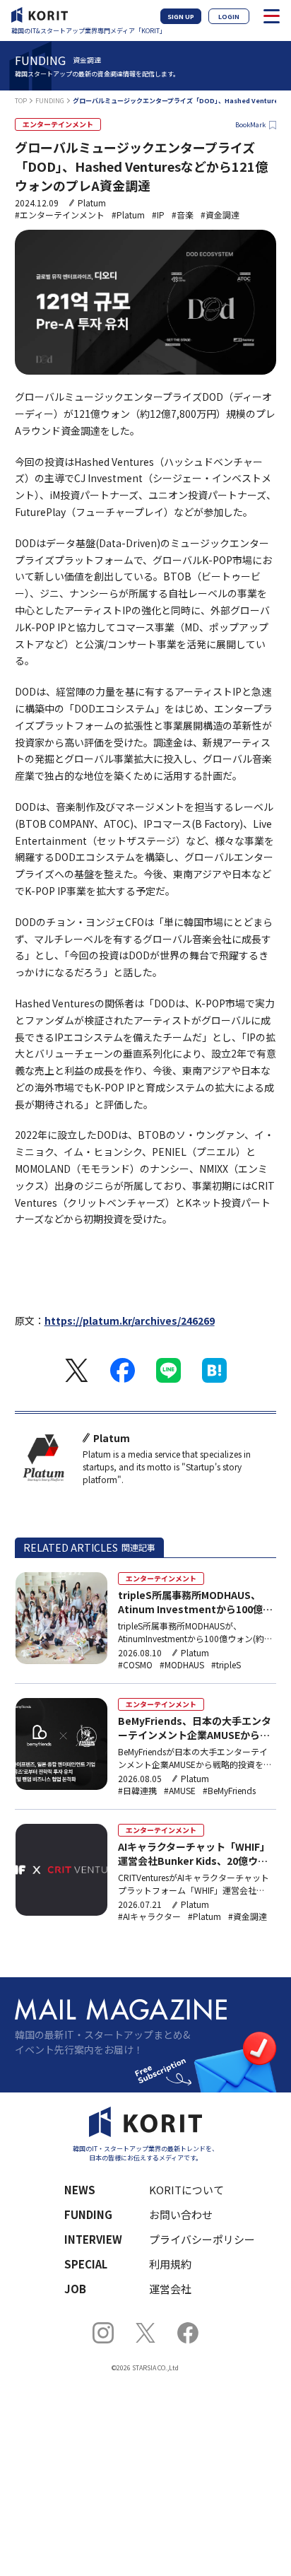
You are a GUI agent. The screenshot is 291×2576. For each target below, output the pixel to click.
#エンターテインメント (60, 215)
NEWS (80, 2190)
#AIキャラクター (149, 1916)
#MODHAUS (182, 1665)
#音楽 (183, 215)
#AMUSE (180, 1791)
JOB (75, 2289)
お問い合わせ (181, 2214)
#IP (158, 215)
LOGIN (229, 17)
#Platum (128, 215)
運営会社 (170, 2289)
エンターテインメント (58, 124)
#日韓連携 (137, 1791)
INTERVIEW (93, 2239)
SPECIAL (86, 2264)
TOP (21, 101)
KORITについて (186, 2190)
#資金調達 (220, 215)
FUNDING (50, 101)
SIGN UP (181, 17)
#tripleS (226, 1665)
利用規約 (170, 2264)
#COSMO (135, 1665)
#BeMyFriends (229, 1791)
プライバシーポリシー (202, 2239)
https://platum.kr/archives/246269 (130, 1321)
